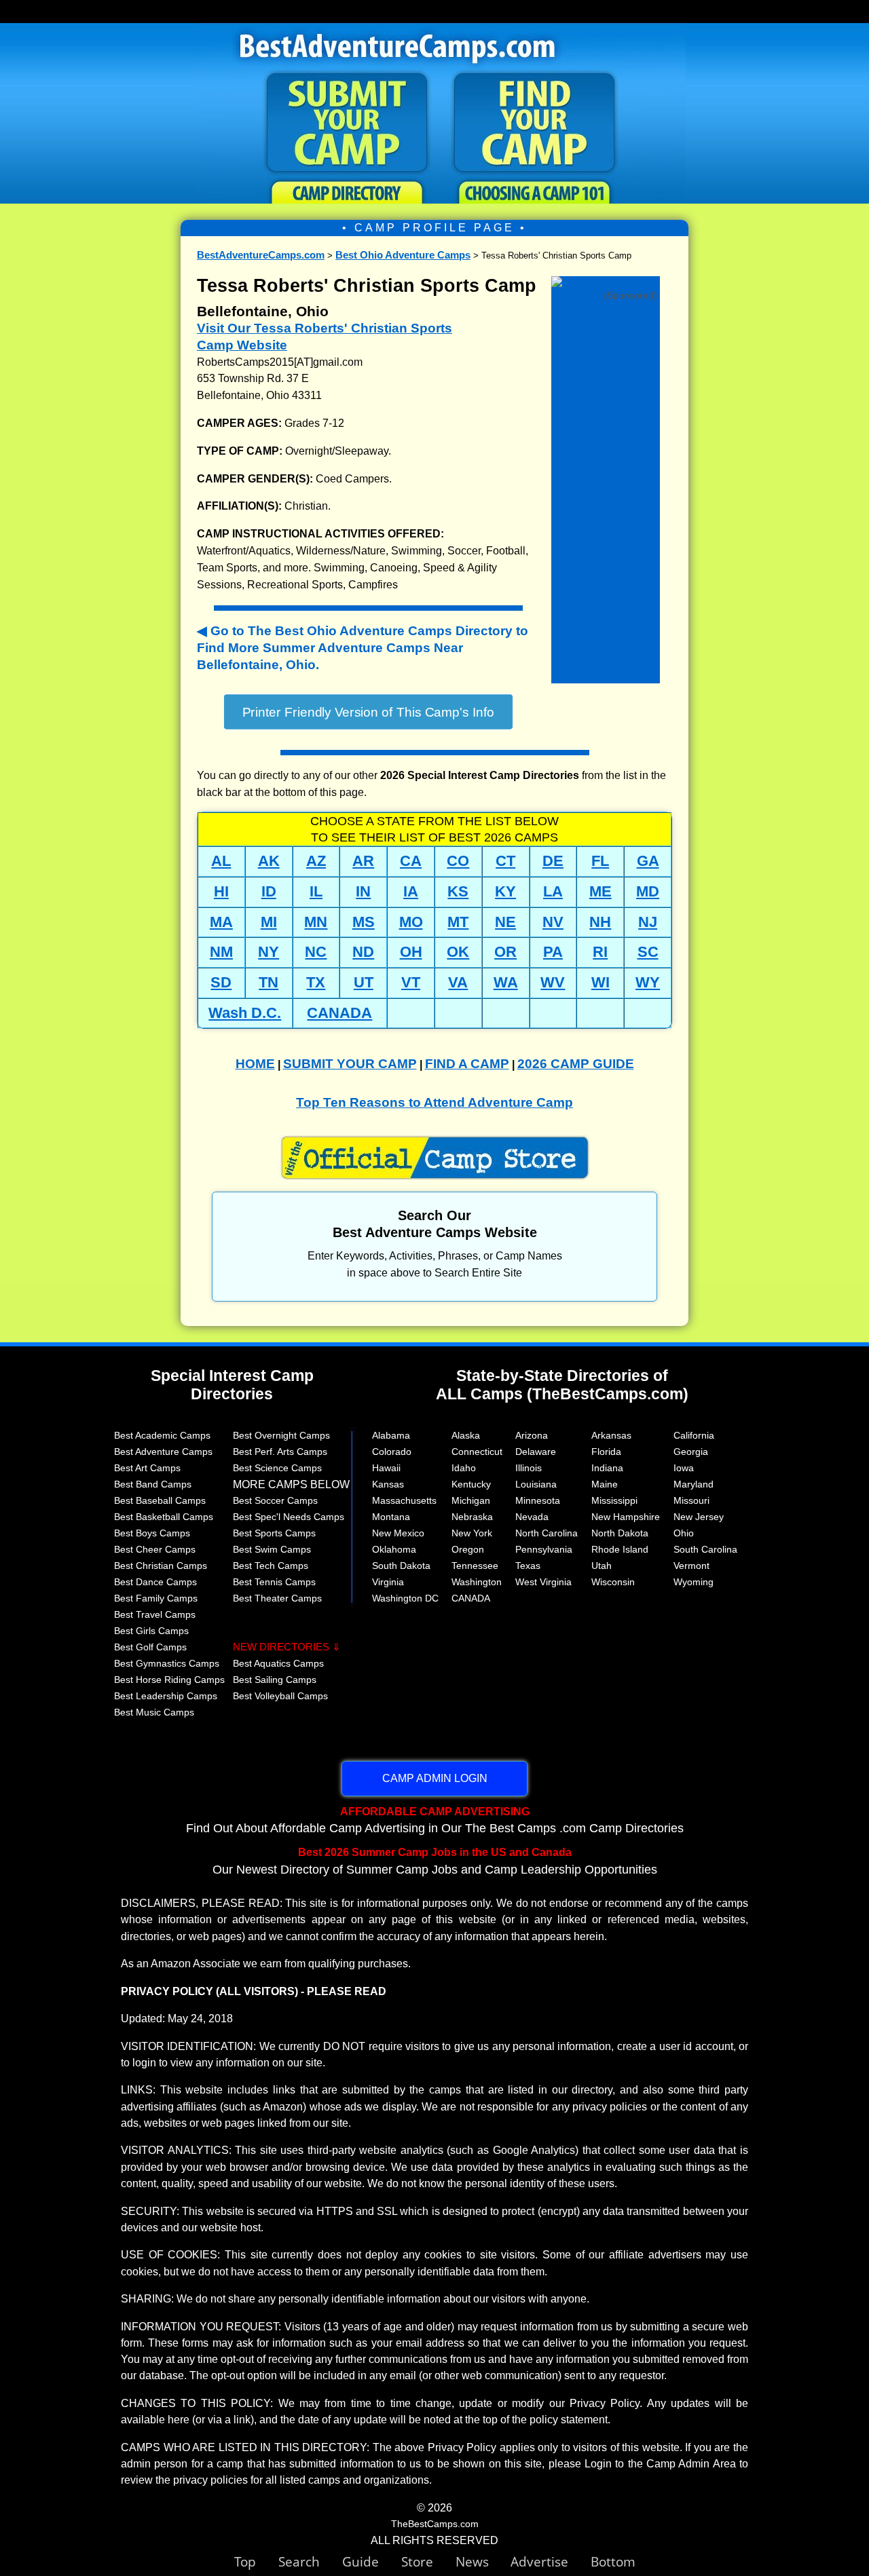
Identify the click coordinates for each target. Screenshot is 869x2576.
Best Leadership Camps (166, 1696)
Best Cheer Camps (155, 1549)
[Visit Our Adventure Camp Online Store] (606, 285)
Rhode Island (620, 1549)
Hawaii (386, 1468)
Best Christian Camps (161, 1566)
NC (316, 952)
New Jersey (699, 1517)
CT (505, 861)
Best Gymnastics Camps (167, 1663)
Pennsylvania (544, 1549)
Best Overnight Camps (281, 1435)
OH (411, 952)
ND (363, 952)
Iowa (684, 1468)
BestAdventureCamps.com (261, 255)
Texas (528, 1566)
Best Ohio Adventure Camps (403, 255)
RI (600, 952)
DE (553, 861)
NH (600, 922)
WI (600, 982)
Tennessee (475, 1566)
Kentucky (471, 1484)
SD (221, 982)
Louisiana (536, 1484)
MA (221, 922)
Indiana (607, 1468)
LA (553, 891)
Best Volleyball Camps (280, 1696)
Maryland (694, 1484)
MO (411, 922)
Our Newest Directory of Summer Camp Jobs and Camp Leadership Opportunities (435, 1861)
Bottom (613, 2561)
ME (600, 891)
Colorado (392, 1452)
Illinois (529, 1468)
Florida (606, 1452)
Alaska (466, 1435)
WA (506, 982)
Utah (602, 1566)
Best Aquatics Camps (278, 1663)
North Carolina (547, 1533)
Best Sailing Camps (275, 1680)
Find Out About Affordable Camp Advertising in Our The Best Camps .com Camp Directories (435, 1820)
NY (269, 952)
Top (256, 2561)
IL (316, 891)
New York (472, 1533)
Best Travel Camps (155, 1614)
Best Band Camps (153, 1484)
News (472, 2561)
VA (458, 982)
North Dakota (620, 1533)
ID (269, 891)
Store (428, 2561)
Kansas (388, 1484)
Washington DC (405, 1598)
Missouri (691, 1500)
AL (221, 861)
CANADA (339, 1013)
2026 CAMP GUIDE (576, 1064)
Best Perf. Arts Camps (280, 1452)
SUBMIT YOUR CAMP (350, 1064)
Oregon (468, 1549)
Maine (605, 1484)
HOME (255, 1064)
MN (316, 922)
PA (553, 952)
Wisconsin (613, 1582)
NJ (648, 922)
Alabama (391, 1435)
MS (364, 922)
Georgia (691, 1452)
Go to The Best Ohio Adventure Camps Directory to (363, 648)
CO (458, 861)
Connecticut (477, 1452)
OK (458, 952)
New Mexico (398, 1533)
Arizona (532, 1435)
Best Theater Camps (277, 1598)
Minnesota (538, 1500)
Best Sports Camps (274, 1533)
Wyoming (694, 1582)
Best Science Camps (277, 1468)
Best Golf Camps (150, 1647)
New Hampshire (626, 1517)
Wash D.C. (245, 1013)
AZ (316, 861)
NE (505, 922)
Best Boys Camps (152, 1533)
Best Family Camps (156, 1598)
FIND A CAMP (467, 1064)
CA (411, 861)
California (694, 1435)
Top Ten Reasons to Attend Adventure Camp (434, 1102)
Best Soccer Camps (275, 1500)
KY (505, 891)
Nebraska (472, 1517)
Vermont (691, 1566)
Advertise (551, 2561)
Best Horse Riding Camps (169, 1680)
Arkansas (611, 1435)
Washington (477, 1582)
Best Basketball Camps (164, 1517)
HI (221, 891)
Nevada (532, 1517)
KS (458, 891)
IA (411, 891)
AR (363, 861)
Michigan (471, 1500)
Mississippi (614, 1500)
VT (411, 982)
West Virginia (543, 1582)
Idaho (464, 1468)
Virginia (388, 1582)
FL (600, 861)
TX (316, 982)
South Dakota (401, 1566)
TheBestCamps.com (435, 2524)
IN (363, 891)
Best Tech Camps (271, 1566)
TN (269, 982)
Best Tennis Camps (274, 1582)
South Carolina (705, 1549)
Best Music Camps (154, 1712)
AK (269, 861)
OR (505, 952)
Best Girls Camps (151, 1631)
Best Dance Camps (155, 1582)
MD (648, 891)
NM (221, 952)
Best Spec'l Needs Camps (289, 1517)
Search (310, 2561)
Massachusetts (404, 1500)
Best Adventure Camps (163, 1452)
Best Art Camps (147, 1468)
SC (648, 952)
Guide (372, 2561)
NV (553, 922)
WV (553, 982)
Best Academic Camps (162, 1435)
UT (364, 982)
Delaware (536, 1452)
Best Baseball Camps (160, 1500)
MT (458, 922)
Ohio (684, 1533)
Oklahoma (394, 1549)
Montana (391, 1517)
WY (648, 982)
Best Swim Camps (272, 1549)
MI (269, 922)
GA (648, 861)
